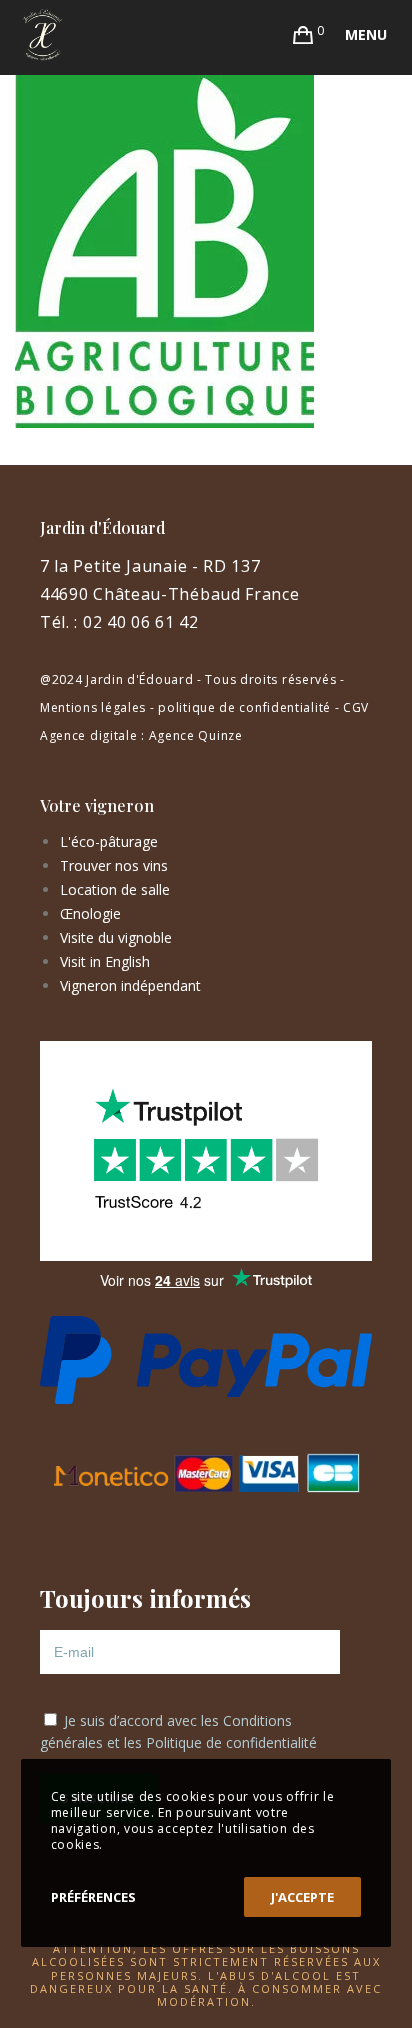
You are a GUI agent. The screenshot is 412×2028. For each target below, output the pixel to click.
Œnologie (90, 913)
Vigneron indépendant (130, 985)
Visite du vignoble (116, 937)
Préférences (93, 1897)
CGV (356, 707)
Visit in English (105, 961)
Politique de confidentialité (231, 1742)
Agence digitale (89, 735)
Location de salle (115, 889)
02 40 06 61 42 (141, 622)
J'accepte (302, 1897)
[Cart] (303, 35)
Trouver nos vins (114, 865)
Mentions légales (93, 707)
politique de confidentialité (244, 707)
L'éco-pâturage (109, 841)
